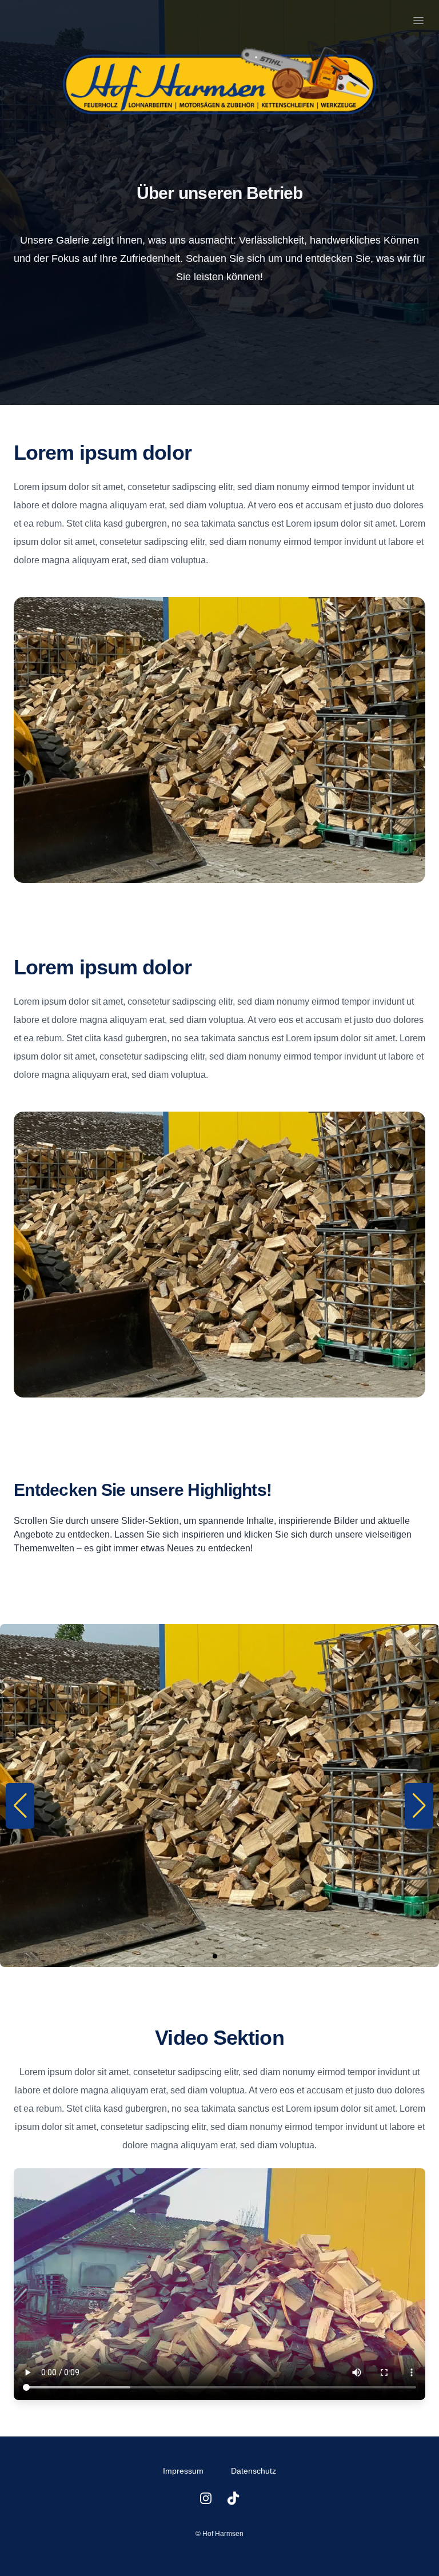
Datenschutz (254, 2471)
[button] (20, 1806)
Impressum (183, 2471)
